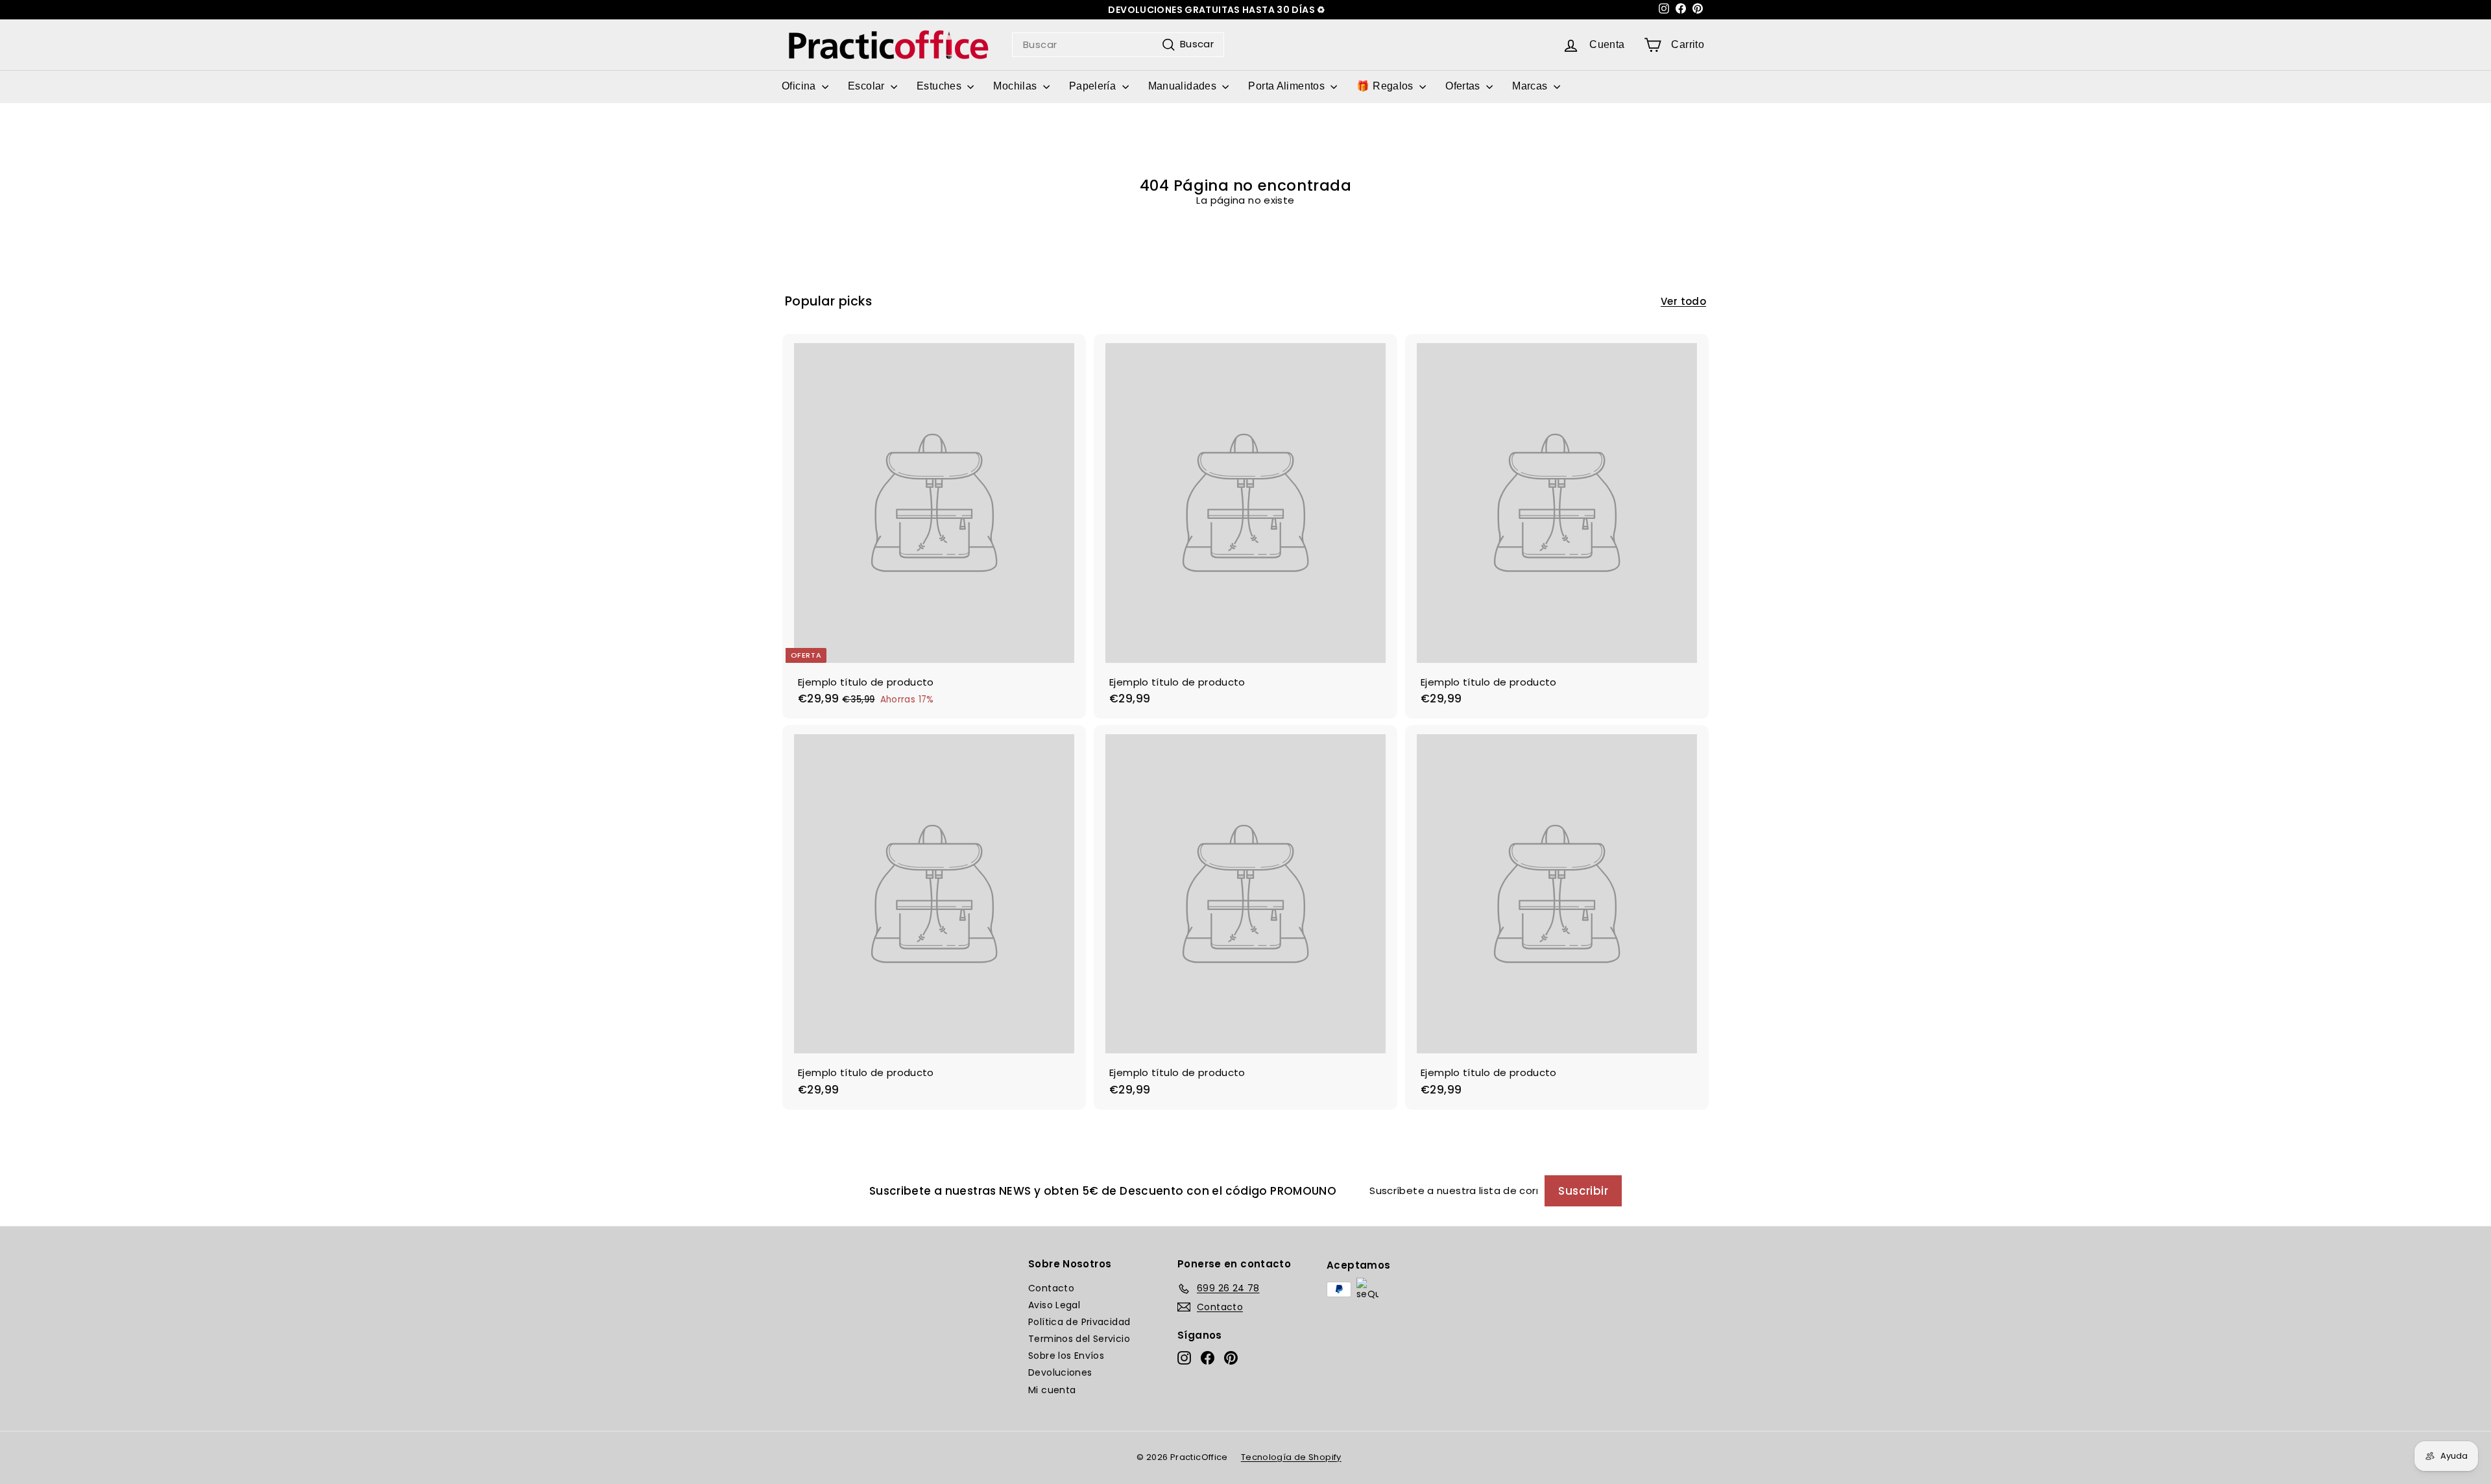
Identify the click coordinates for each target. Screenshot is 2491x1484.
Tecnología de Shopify (1291, 1457)
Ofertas (1464, 86)
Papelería (1094, 86)
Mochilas (1016, 86)
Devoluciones (1060, 1372)
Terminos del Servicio (1079, 1339)
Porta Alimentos (1288, 86)
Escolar (868, 86)
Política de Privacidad (1079, 1322)
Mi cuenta (1052, 1390)
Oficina (800, 86)
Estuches (940, 86)
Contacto (1051, 1288)
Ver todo (1683, 302)
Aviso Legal (1054, 1305)
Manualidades (1184, 86)
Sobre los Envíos (1066, 1356)
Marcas (1531, 86)
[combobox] (1118, 45)
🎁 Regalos (1386, 86)
